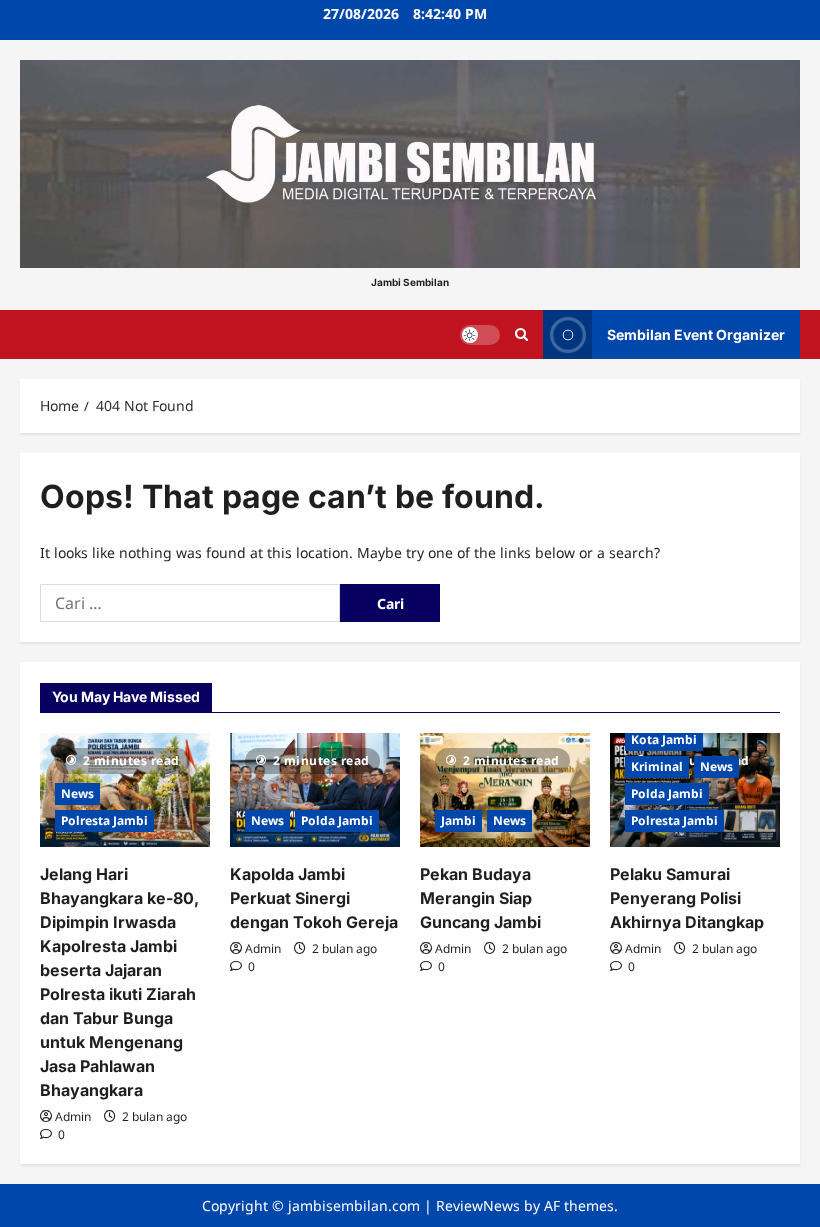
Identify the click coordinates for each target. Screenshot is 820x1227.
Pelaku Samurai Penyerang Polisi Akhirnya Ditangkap (687, 898)
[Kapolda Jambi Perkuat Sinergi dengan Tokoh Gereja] (315, 789)
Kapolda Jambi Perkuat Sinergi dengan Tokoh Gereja (314, 898)
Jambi (458, 820)
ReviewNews (478, 1205)
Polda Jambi (337, 820)
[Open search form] (521, 334)
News (77, 793)
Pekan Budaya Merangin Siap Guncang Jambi (480, 898)
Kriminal (657, 766)
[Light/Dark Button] (480, 334)
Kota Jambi (664, 739)
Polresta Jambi (104, 820)
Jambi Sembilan (410, 282)
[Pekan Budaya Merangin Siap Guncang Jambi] (505, 789)
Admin (73, 1116)
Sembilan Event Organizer (696, 333)
